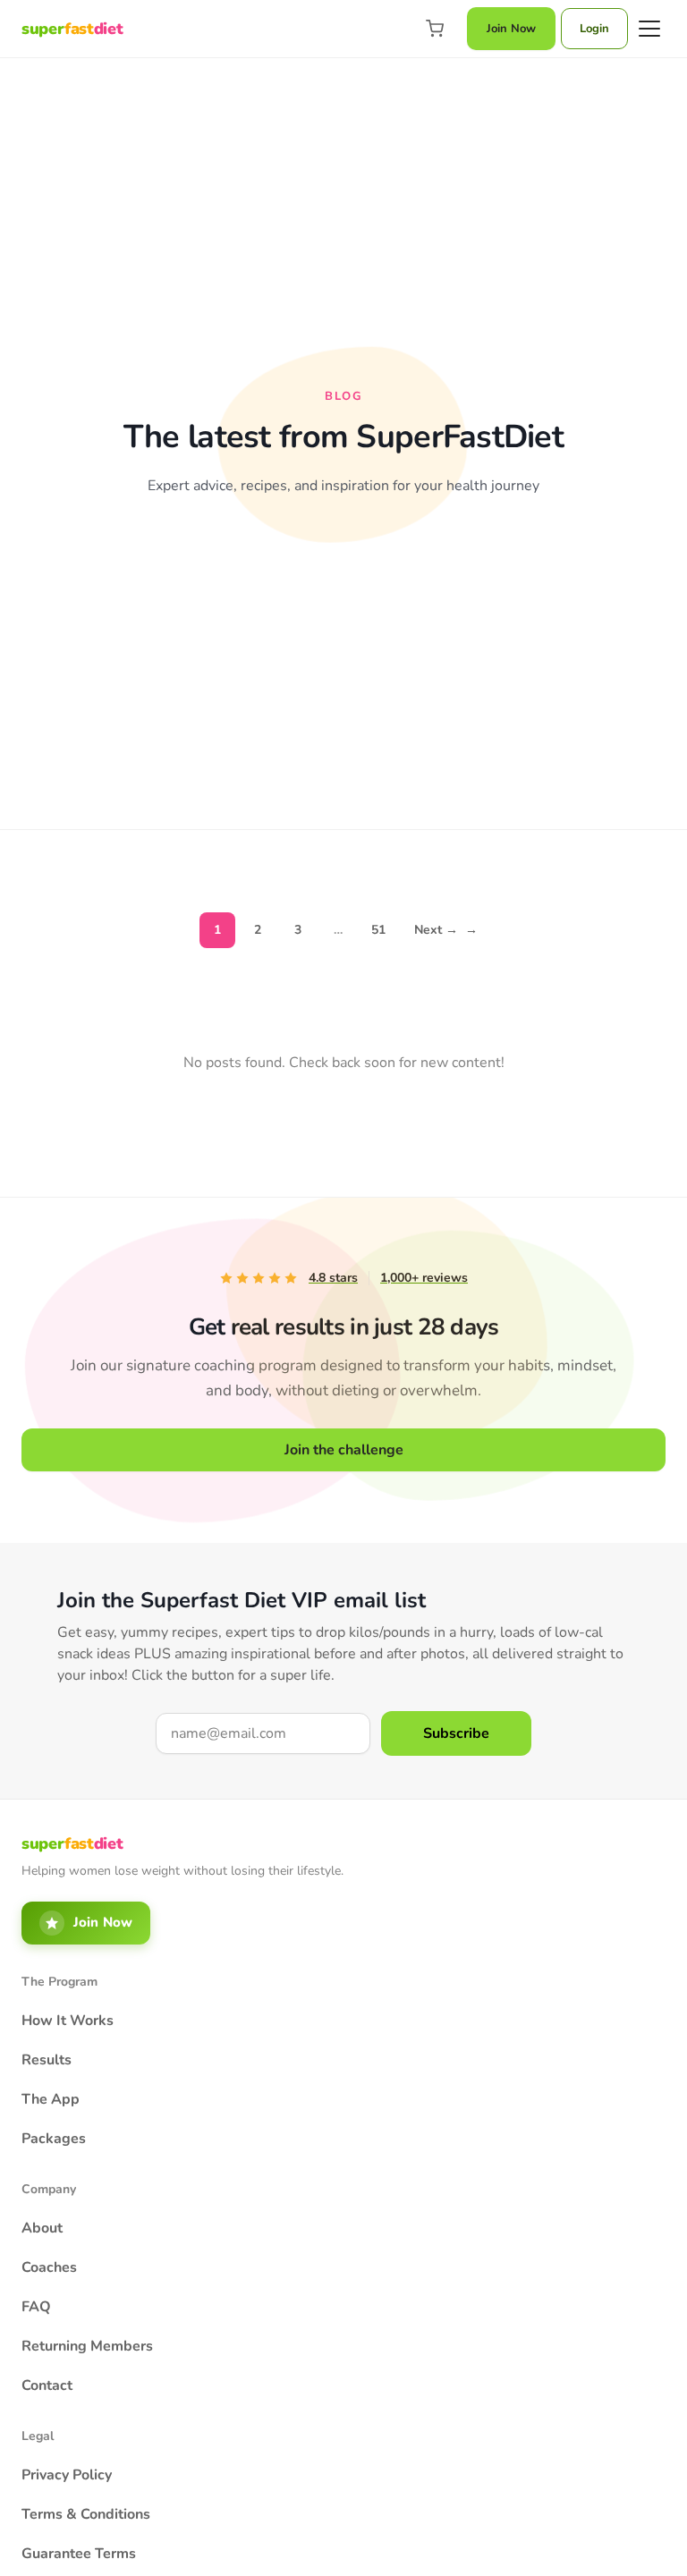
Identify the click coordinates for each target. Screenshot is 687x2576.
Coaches (49, 2267)
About (42, 2228)
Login (594, 29)
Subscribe (456, 1733)
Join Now (511, 29)
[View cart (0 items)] (435, 29)
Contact (47, 2385)
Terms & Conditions (86, 2514)
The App (51, 2099)
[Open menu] (649, 29)
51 (378, 930)
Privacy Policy (67, 2475)
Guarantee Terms (79, 2554)
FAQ (36, 2307)
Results (47, 2060)
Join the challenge (344, 1450)
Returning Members (87, 2346)
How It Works (68, 2021)
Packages (54, 2139)
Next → (446, 930)
